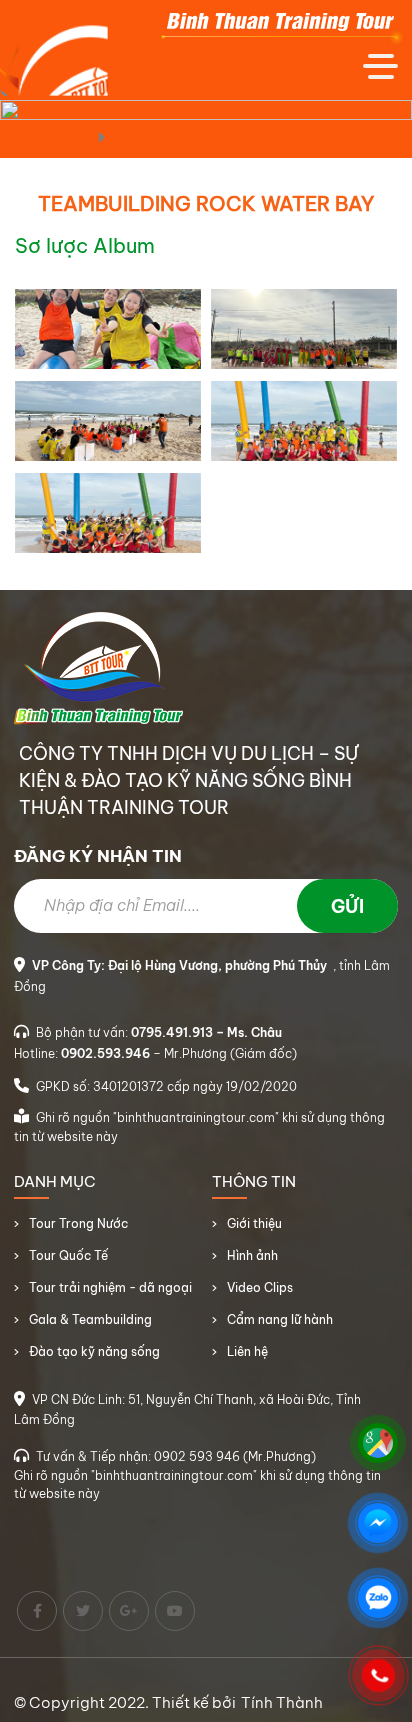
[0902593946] (378, 1676)
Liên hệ (247, 1351)
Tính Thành (282, 1702)
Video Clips (260, 1287)
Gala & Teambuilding (90, 1319)
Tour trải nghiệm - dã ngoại (110, 1287)
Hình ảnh (252, 1255)
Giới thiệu (254, 1223)
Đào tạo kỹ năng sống (94, 1351)
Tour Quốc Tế (68, 1255)
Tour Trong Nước (78, 1223)
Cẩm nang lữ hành (280, 1319)
